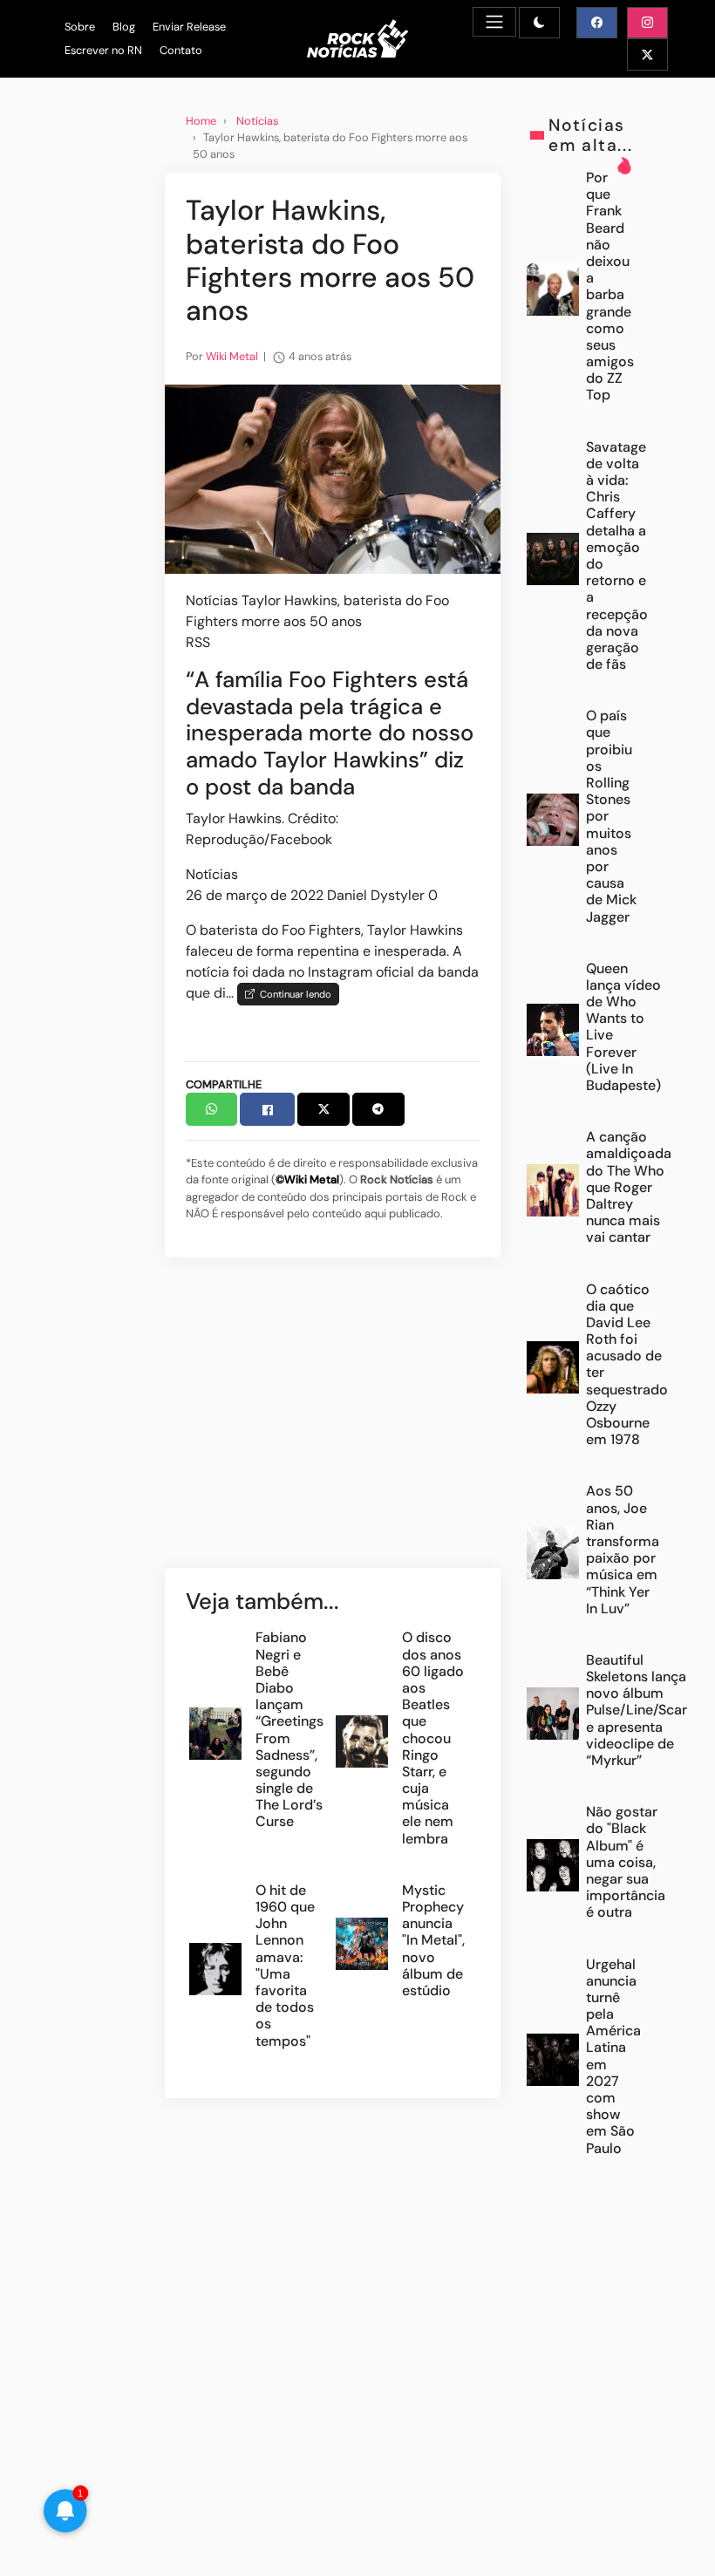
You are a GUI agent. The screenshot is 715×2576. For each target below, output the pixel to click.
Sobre (80, 27)
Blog (124, 27)
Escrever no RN (103, 50)
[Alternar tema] (539, 23)
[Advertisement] (333, 1421)
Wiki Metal (232, 356)
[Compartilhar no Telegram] (378, 1109)
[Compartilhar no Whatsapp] (212, 1109)
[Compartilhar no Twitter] (323, 1109)
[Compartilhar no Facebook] (267, 1109)
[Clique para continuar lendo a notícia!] (333, 478)
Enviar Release (189, 27)
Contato (181, 50)
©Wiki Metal (307, 1179)
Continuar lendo (293, 994)
